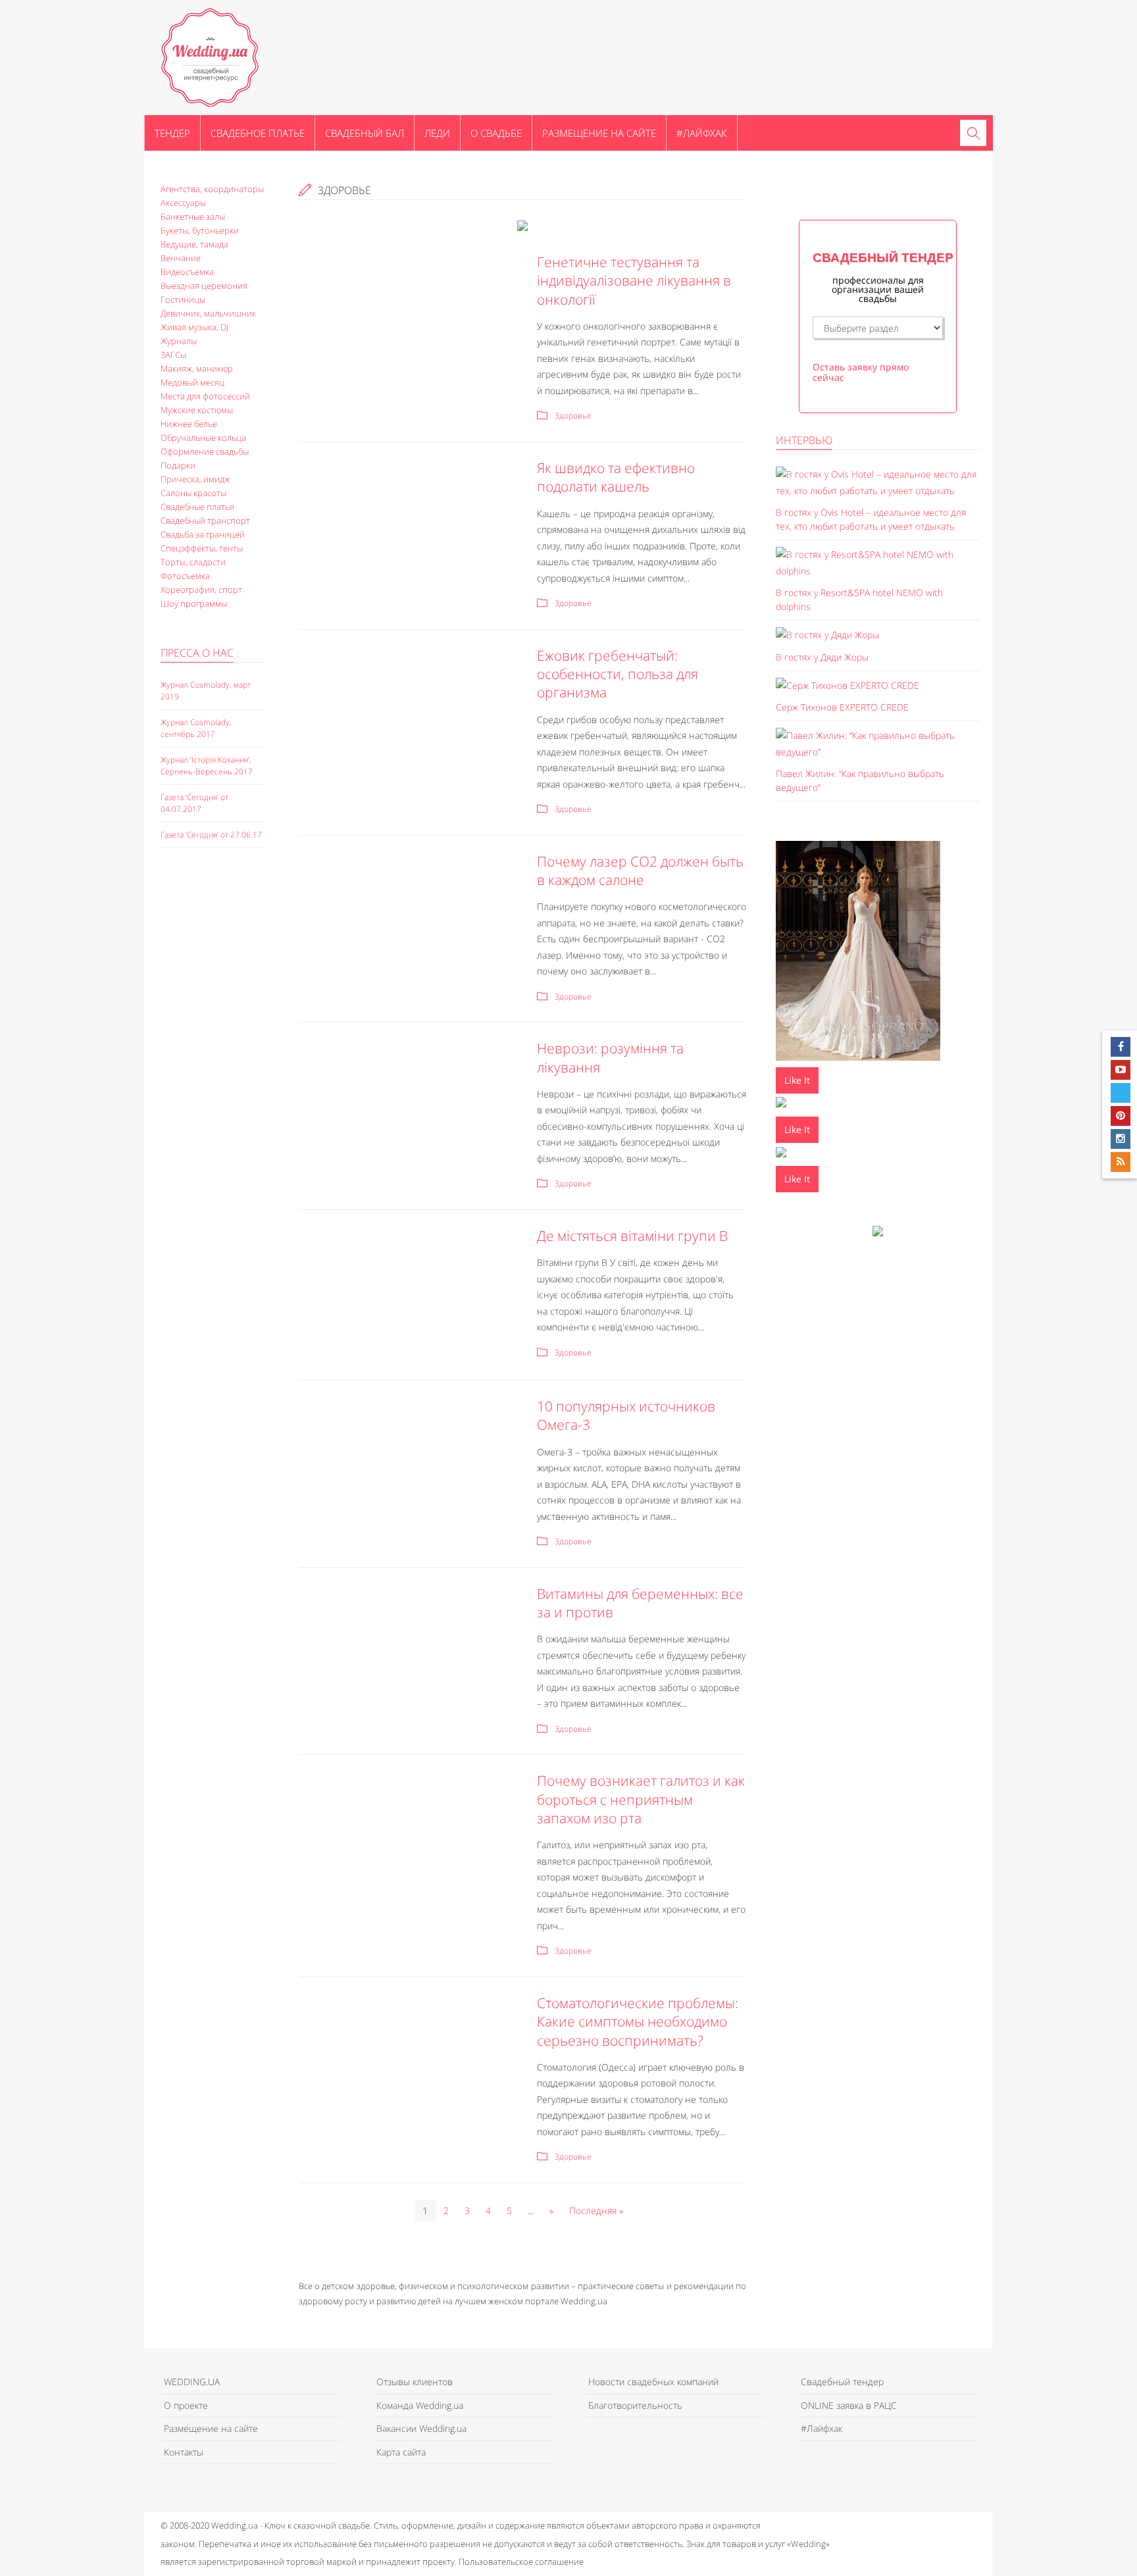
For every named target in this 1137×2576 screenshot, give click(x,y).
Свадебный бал (365, 133)
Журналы (179, 341)
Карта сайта (401, 2452)
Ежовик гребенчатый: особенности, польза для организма (618, 674)
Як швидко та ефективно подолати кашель (616, 477)
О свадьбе (496, 133)
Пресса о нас (197, 653)
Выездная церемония (204, 286)
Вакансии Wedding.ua (421, 2428)
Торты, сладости (193, 562)
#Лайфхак (702, 133)
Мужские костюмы (197, 410)
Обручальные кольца (203, 438)
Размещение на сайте (599, 133)
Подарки (178, 465)
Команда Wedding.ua (420, 2405)
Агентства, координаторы (212, 189)
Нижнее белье (189, 424)
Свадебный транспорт (205, 520)
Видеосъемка (187, 272)
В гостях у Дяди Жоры (822, 657)
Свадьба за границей (203, 534)
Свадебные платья (197, 507)
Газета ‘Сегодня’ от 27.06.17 (211, 835)
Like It (797, 1080)
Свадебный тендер (842, 2382)
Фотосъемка (185, 576)
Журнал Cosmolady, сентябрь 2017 (196, 728)
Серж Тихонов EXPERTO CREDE (842, 707)
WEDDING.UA (192, 2382)
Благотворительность (635, 2405)
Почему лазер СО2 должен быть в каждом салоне (640, 871)
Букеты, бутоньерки (200, 230)
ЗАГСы (173, 355)
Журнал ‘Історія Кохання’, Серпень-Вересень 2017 (207, 766)
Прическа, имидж (195, 479)
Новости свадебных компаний (653, 2382)
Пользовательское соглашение (521, 2562)
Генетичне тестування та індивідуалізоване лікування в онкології (634, 281)
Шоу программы (194, 603)
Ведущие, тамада (194, 244)
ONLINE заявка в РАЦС (849, 2405)
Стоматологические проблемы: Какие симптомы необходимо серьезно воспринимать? (638, 2022)
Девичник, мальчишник (208, 313)
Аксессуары (183, 203)
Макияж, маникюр (197, 368)
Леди (437, 133)
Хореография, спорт (201, 590)
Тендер (172, 133)
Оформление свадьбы (205, 451)
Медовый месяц (192, 382)
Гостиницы (183, 299)
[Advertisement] (213, 1085)
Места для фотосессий (205, 396)
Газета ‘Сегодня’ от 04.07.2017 (194, 803)
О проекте (186, 2405)
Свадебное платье (258, 133)
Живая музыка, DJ (194, 327)
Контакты (184, 2452)
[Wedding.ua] (210, 57)
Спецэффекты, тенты (202, 548)
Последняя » (596, 2210)
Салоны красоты (193, 493)
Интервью (804, 440)
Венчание (181, 258)
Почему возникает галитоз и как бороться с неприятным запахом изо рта (641, 1799)
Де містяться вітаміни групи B (632, 1236)
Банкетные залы (193, 216)
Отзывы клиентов (415, 2382)
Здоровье (573, 416)
